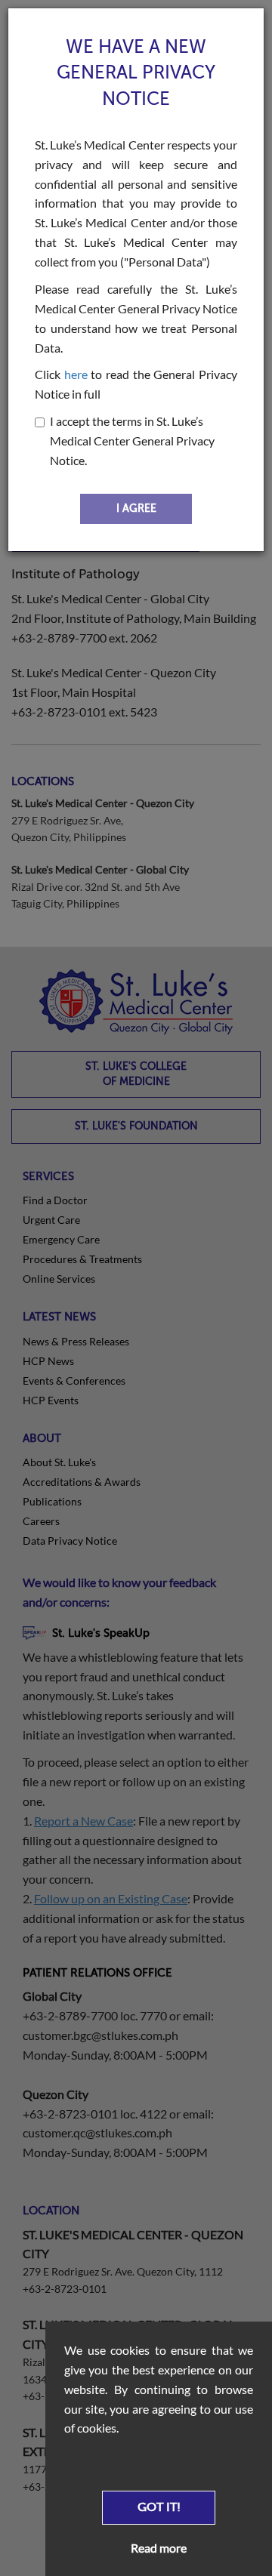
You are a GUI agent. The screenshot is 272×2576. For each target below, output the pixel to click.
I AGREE (136, 508)
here (76, 374)
